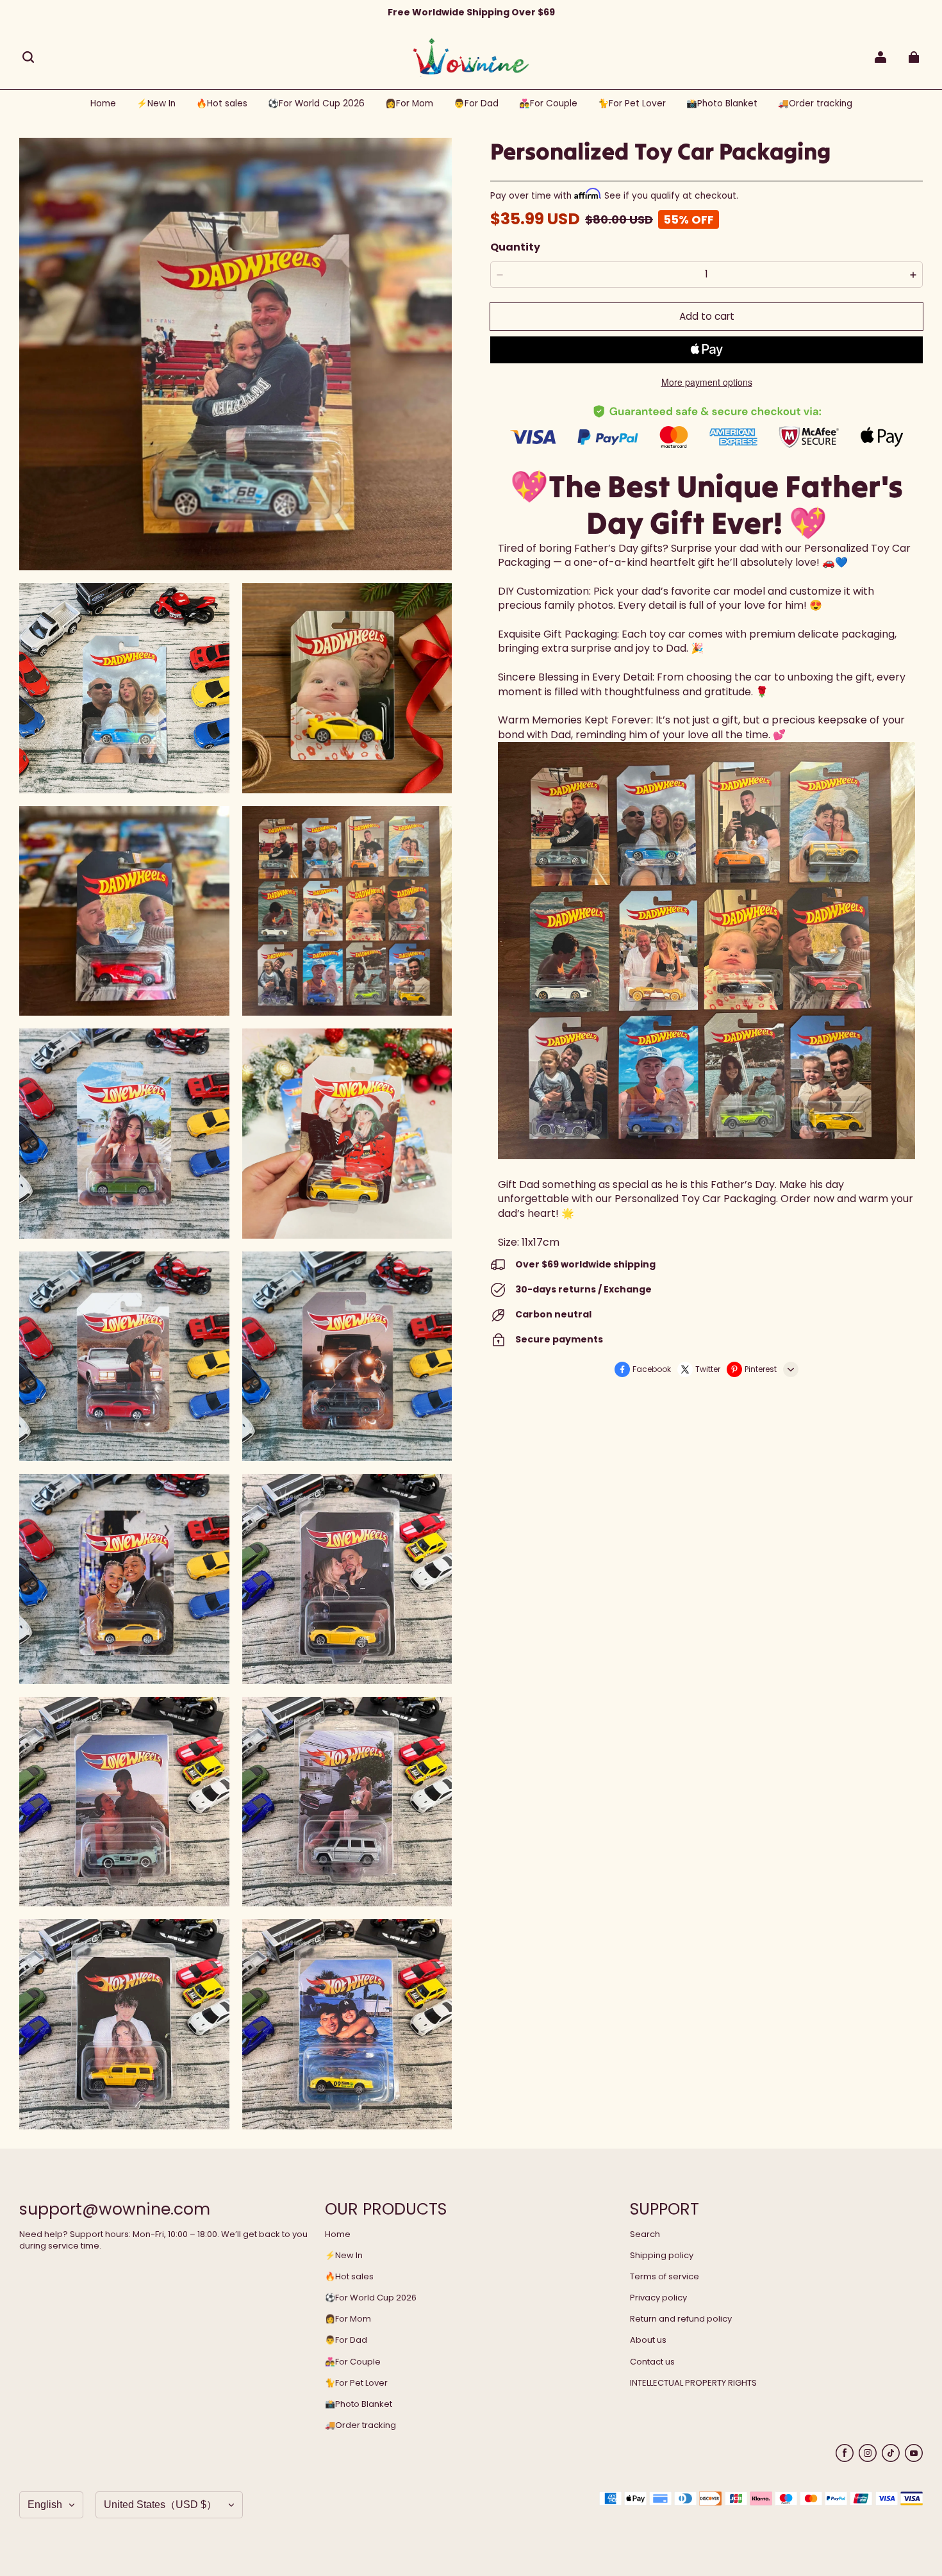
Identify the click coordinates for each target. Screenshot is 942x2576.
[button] (28, 57)
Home (338, 2234)
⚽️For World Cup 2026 (371, 2298)
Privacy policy (658, 2298)
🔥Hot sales (349, 2277)
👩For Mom (348, 2319)
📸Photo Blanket (359, 2404)
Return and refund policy (681, 2319)
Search (645, 2234)
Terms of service (665, 2277)
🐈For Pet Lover (356, 2383)
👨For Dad (346, 2340)
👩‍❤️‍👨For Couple (353, 2362)
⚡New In (344, 2256)
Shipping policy (662, 2256)
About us (648, 2340)
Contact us (652, 2362)
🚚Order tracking (360, 2425)
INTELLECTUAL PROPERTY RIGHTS (693, 2383)
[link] (316, 104)
